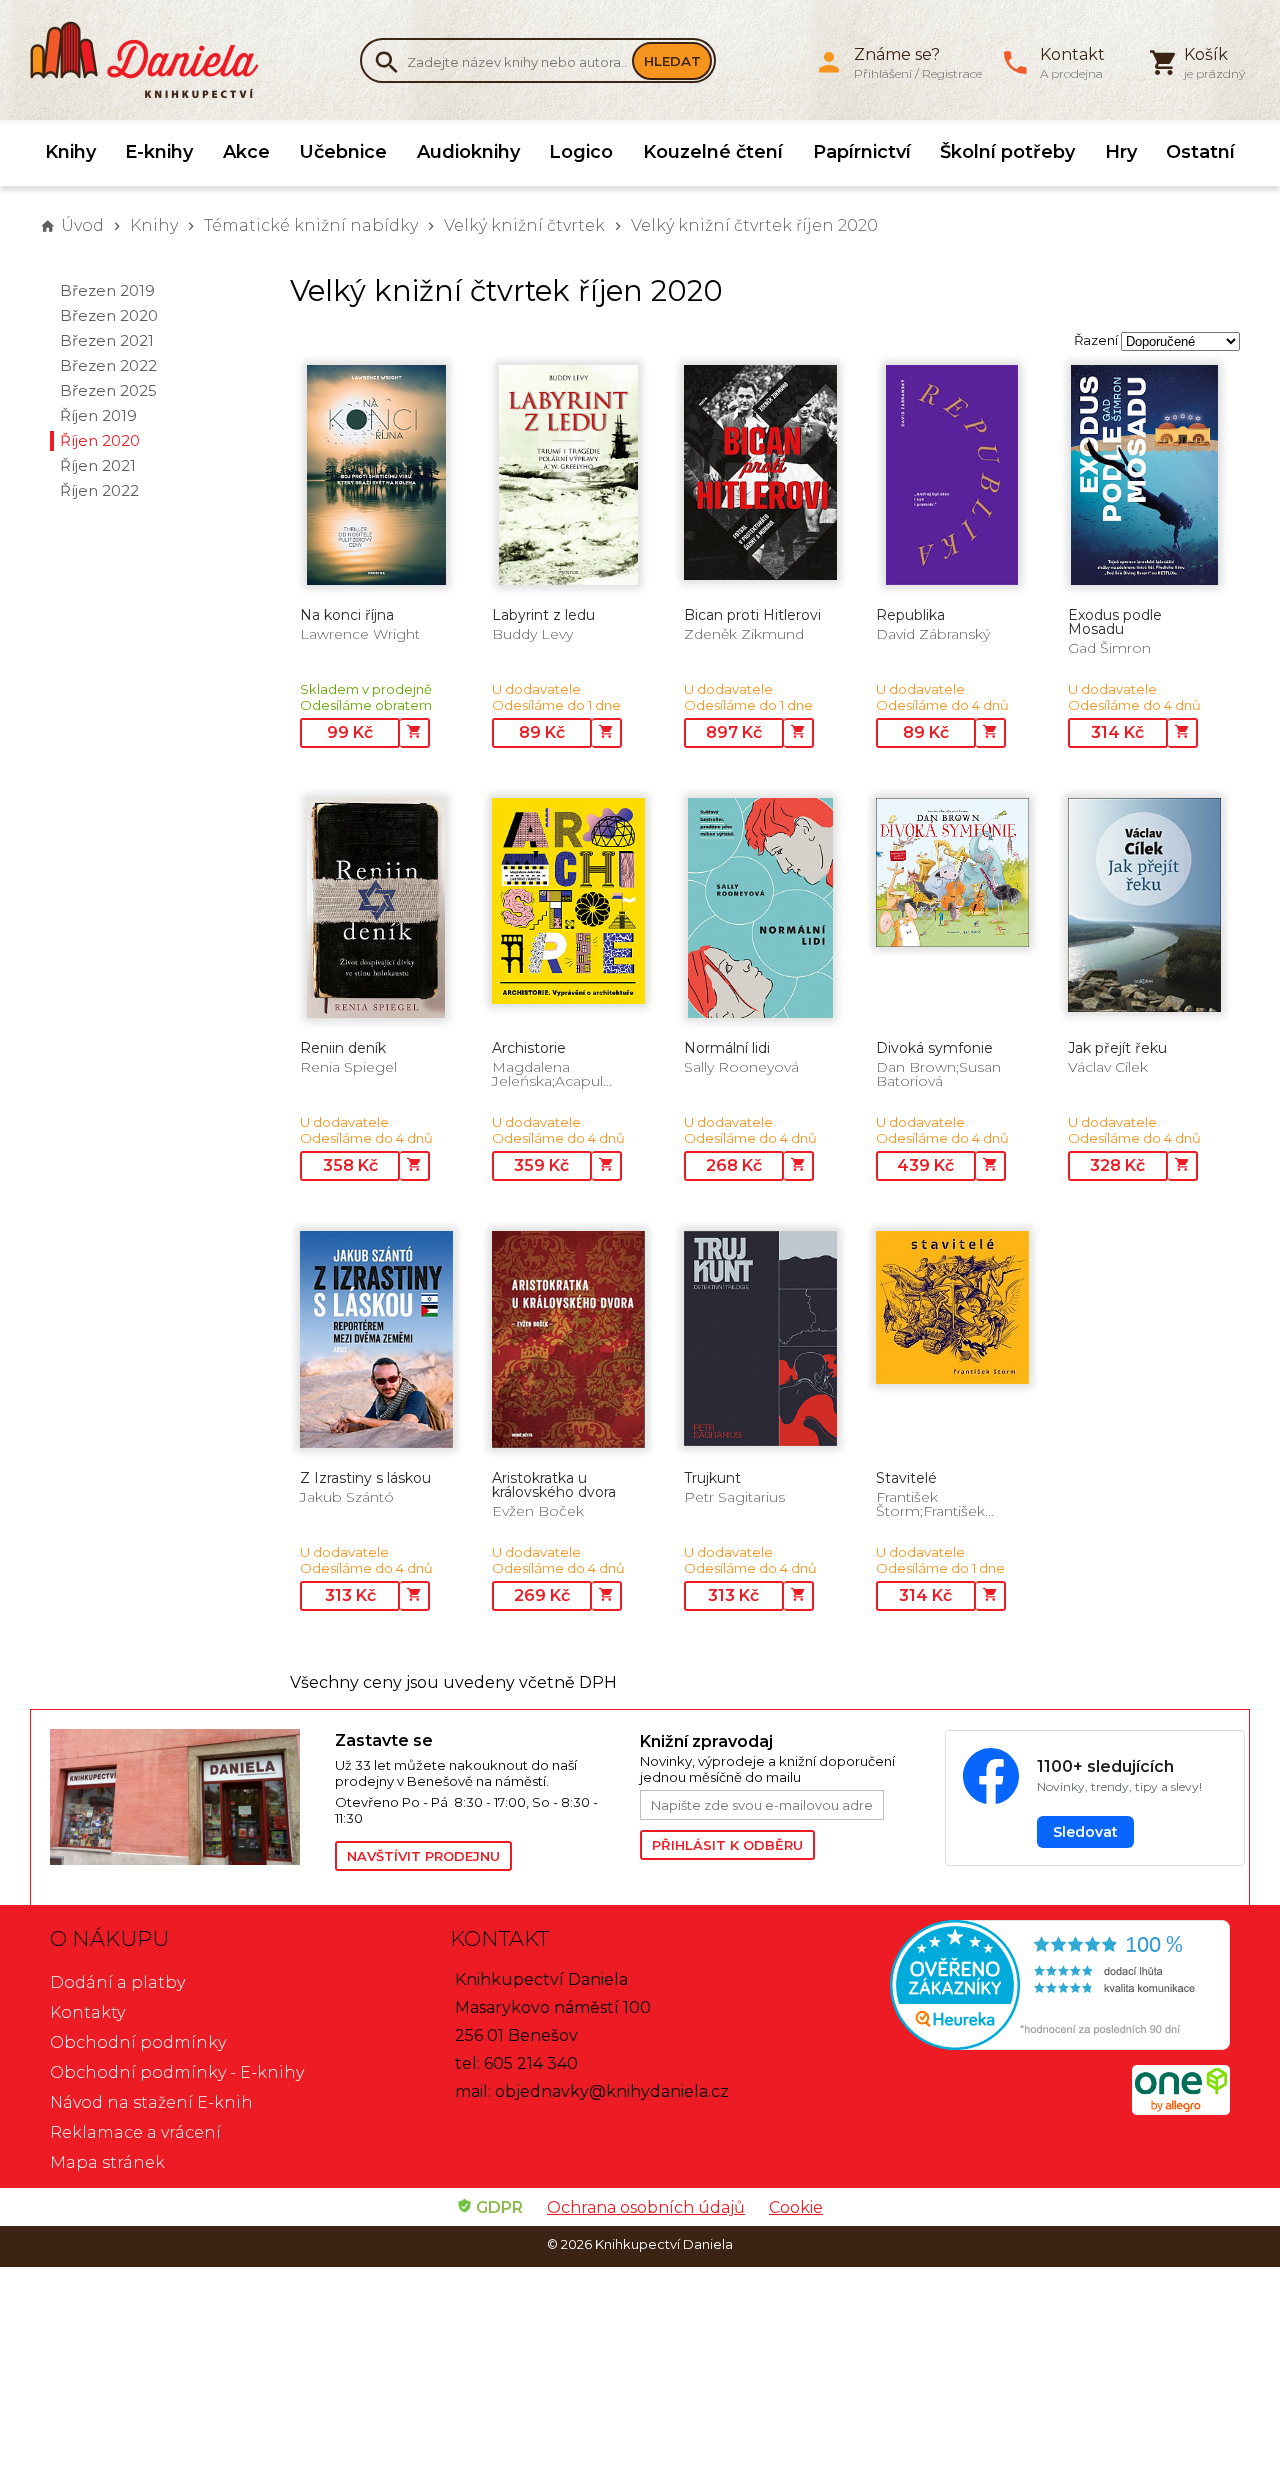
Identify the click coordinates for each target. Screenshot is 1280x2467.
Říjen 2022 (99, 490)
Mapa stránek (107, 2162)
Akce (246, 152)
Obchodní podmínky (138, 2042)
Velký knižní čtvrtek (524, 225)
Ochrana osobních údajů (646, 2207)
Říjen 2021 (98, 465)
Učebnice (343, 152)
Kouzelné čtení (713, 152)
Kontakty (87, 2012)
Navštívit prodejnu (423, 1856)
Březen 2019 (107, 290)
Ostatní (1200, 152)
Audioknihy (468, 152)
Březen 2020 (109, 315)
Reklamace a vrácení (135, 2132)
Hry (1121, 152)
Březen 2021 (107, 340)
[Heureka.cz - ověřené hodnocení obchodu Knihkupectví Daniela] (1040, 1987)
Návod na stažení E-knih (151, 2102)
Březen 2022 (108, 365)
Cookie (796, 2207)
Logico (581, 152)
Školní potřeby (1007, 152)
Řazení (1096, 340)
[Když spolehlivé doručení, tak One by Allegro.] (1181, 2109)
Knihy (70, 152)
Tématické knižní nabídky (311, 225)
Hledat (672, 61)
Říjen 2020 (100, 440)
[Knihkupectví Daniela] (155, 60)
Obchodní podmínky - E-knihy (177, 2072)
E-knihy (159, 152)
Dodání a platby (117, 1982)
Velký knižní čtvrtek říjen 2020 (754, 225)
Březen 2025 (108, 390)
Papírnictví (862, 152)
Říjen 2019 (98, 415)
